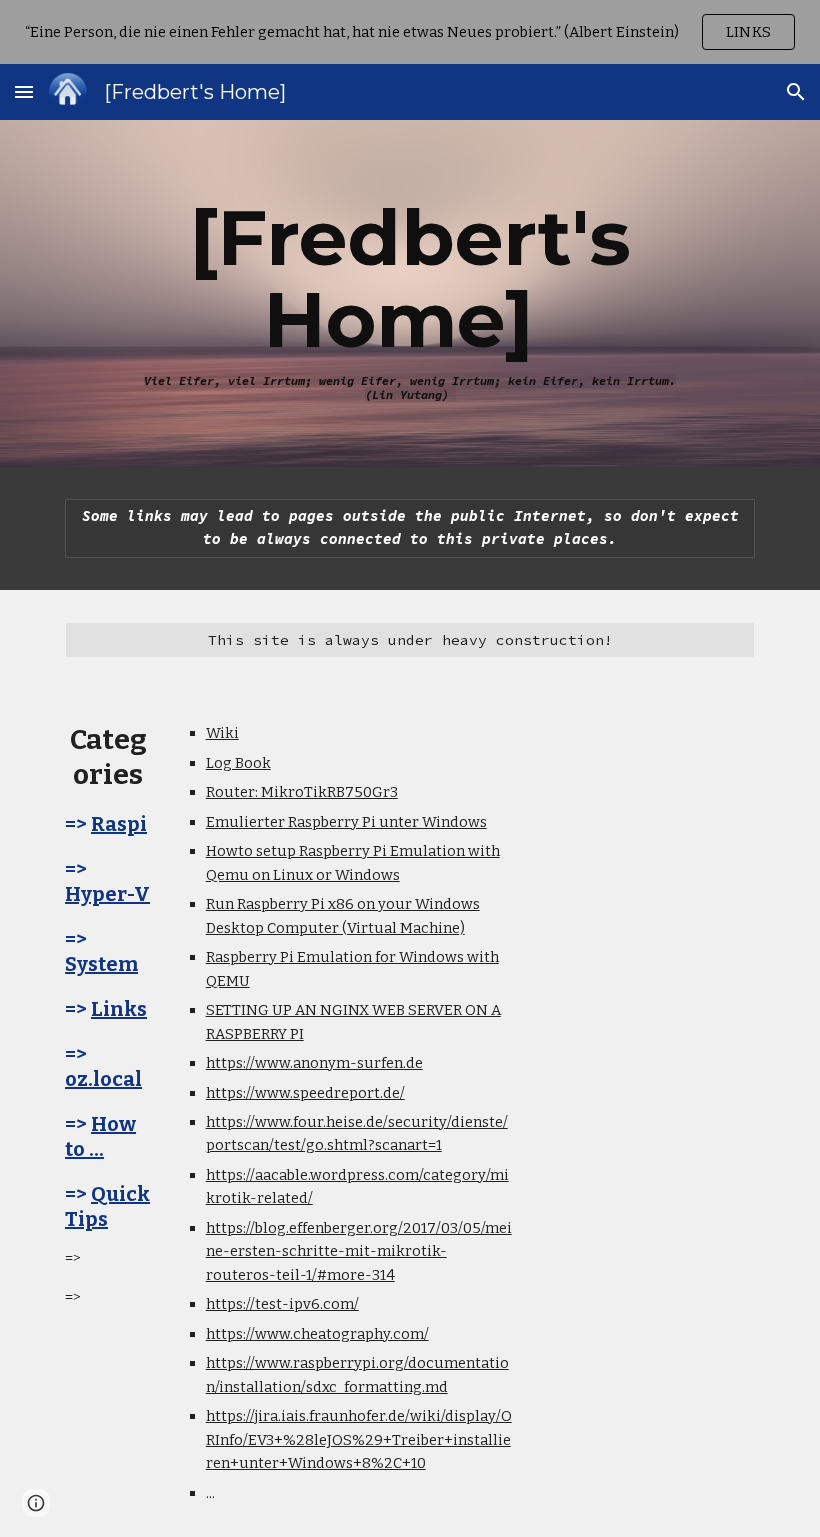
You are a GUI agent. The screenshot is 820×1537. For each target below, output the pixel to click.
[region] (410, 32)
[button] (24, 91)
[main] (410, 293)
